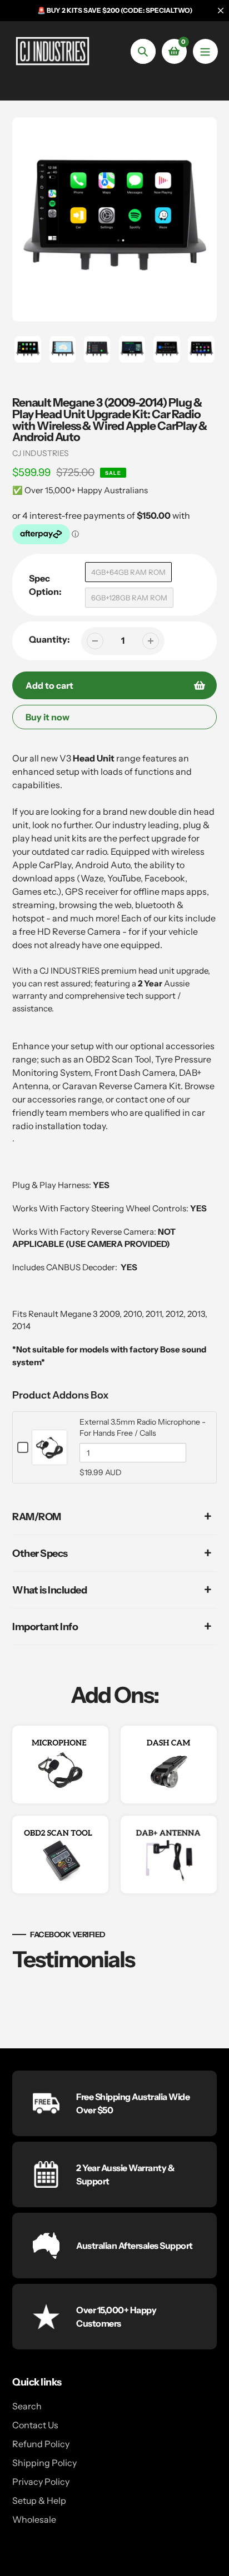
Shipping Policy (44, 2463)
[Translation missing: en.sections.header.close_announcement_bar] (221, 11)
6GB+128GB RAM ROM (129, 598)
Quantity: (49, 639)
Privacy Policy (41, 2482)
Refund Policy (41, 2444)
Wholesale (34, 2519)
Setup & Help (39, 2500)
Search (27, 2406)
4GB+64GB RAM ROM (128, 572)
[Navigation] (205, 51)
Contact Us (35, 2425)
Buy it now (48, 717)
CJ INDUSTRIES (41, 453)
